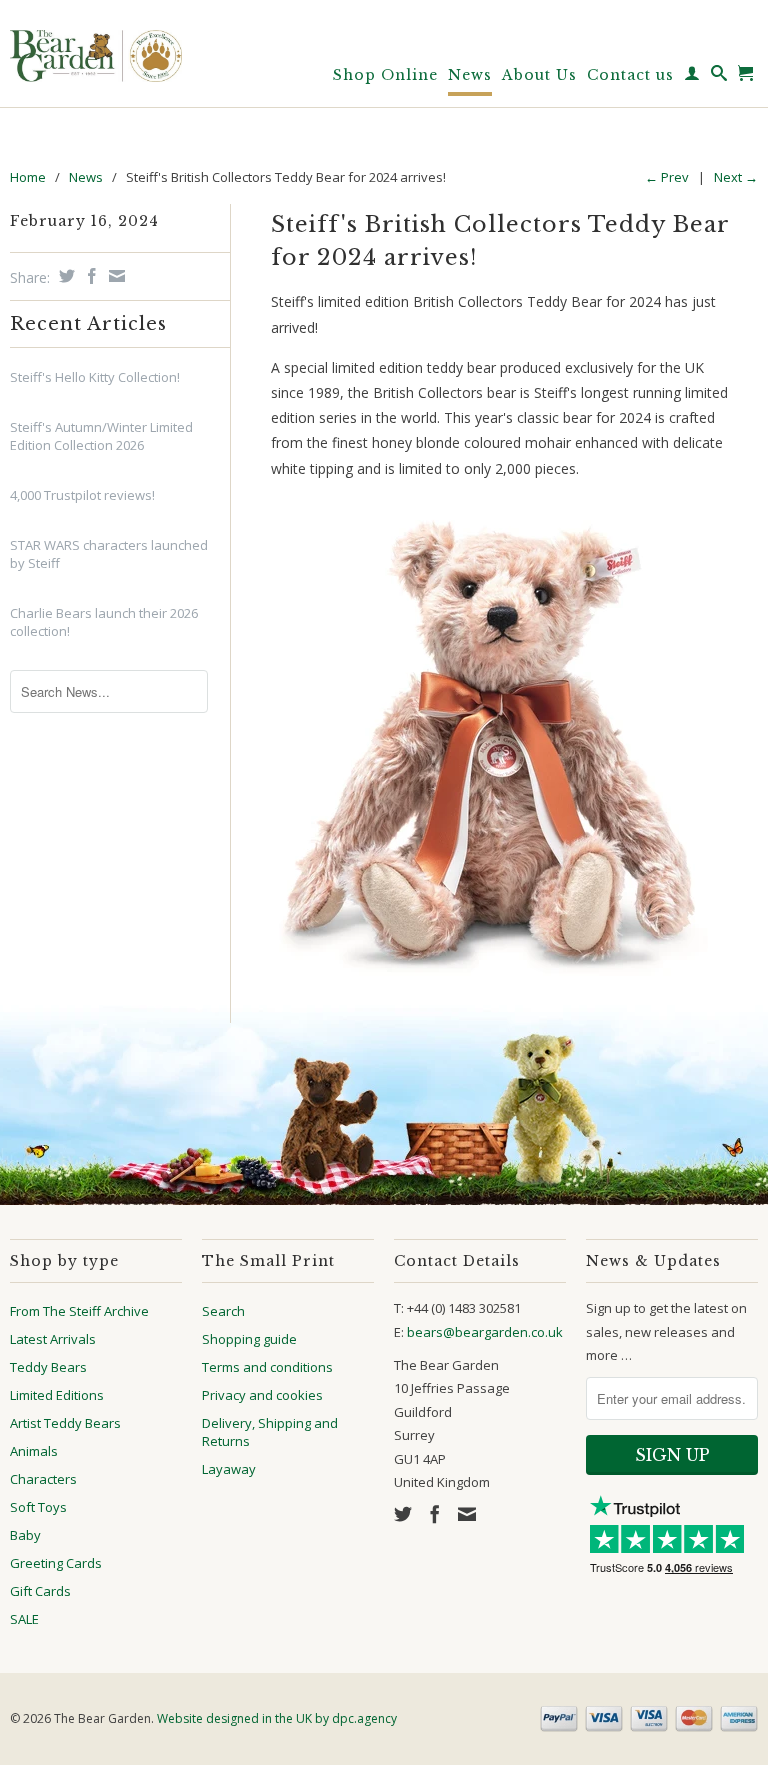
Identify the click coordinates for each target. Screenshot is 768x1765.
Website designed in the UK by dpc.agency (277, 1718)
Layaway (229, 1469)
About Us (539, 75)
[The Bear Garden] (96, 48)
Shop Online (385, 75)
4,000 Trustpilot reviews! (82, 495)
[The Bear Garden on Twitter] (403, 1514)
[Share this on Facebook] (89, 276)
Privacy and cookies (262, 1395)
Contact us (630, 75)
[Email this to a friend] (114, 276)
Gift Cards (40, 1591)
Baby (25, 1535)
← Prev (667, 177)
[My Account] (692, 77)
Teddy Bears (48, 1367)
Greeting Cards (56, 1563)
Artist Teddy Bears (65, 1423)
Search (223, 1311)
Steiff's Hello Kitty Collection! (95, 377)
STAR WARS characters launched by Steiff (109, 554)
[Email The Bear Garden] (467, 1514)
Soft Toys (38, 1507)
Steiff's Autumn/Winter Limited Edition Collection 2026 (101, 436)
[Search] (719, 77)
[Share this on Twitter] (64, 276)
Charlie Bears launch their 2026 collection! (104, 622)
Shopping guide (249, 1339)
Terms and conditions (267, 1367)
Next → (736, 177)
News (470, 75)
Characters (43, 1479)
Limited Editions (57, 1395)
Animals (34, 1451)
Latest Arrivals (53, 1339)
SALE (24, 1619)
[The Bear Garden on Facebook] (435, 1514)
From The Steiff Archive (79, 1311)
